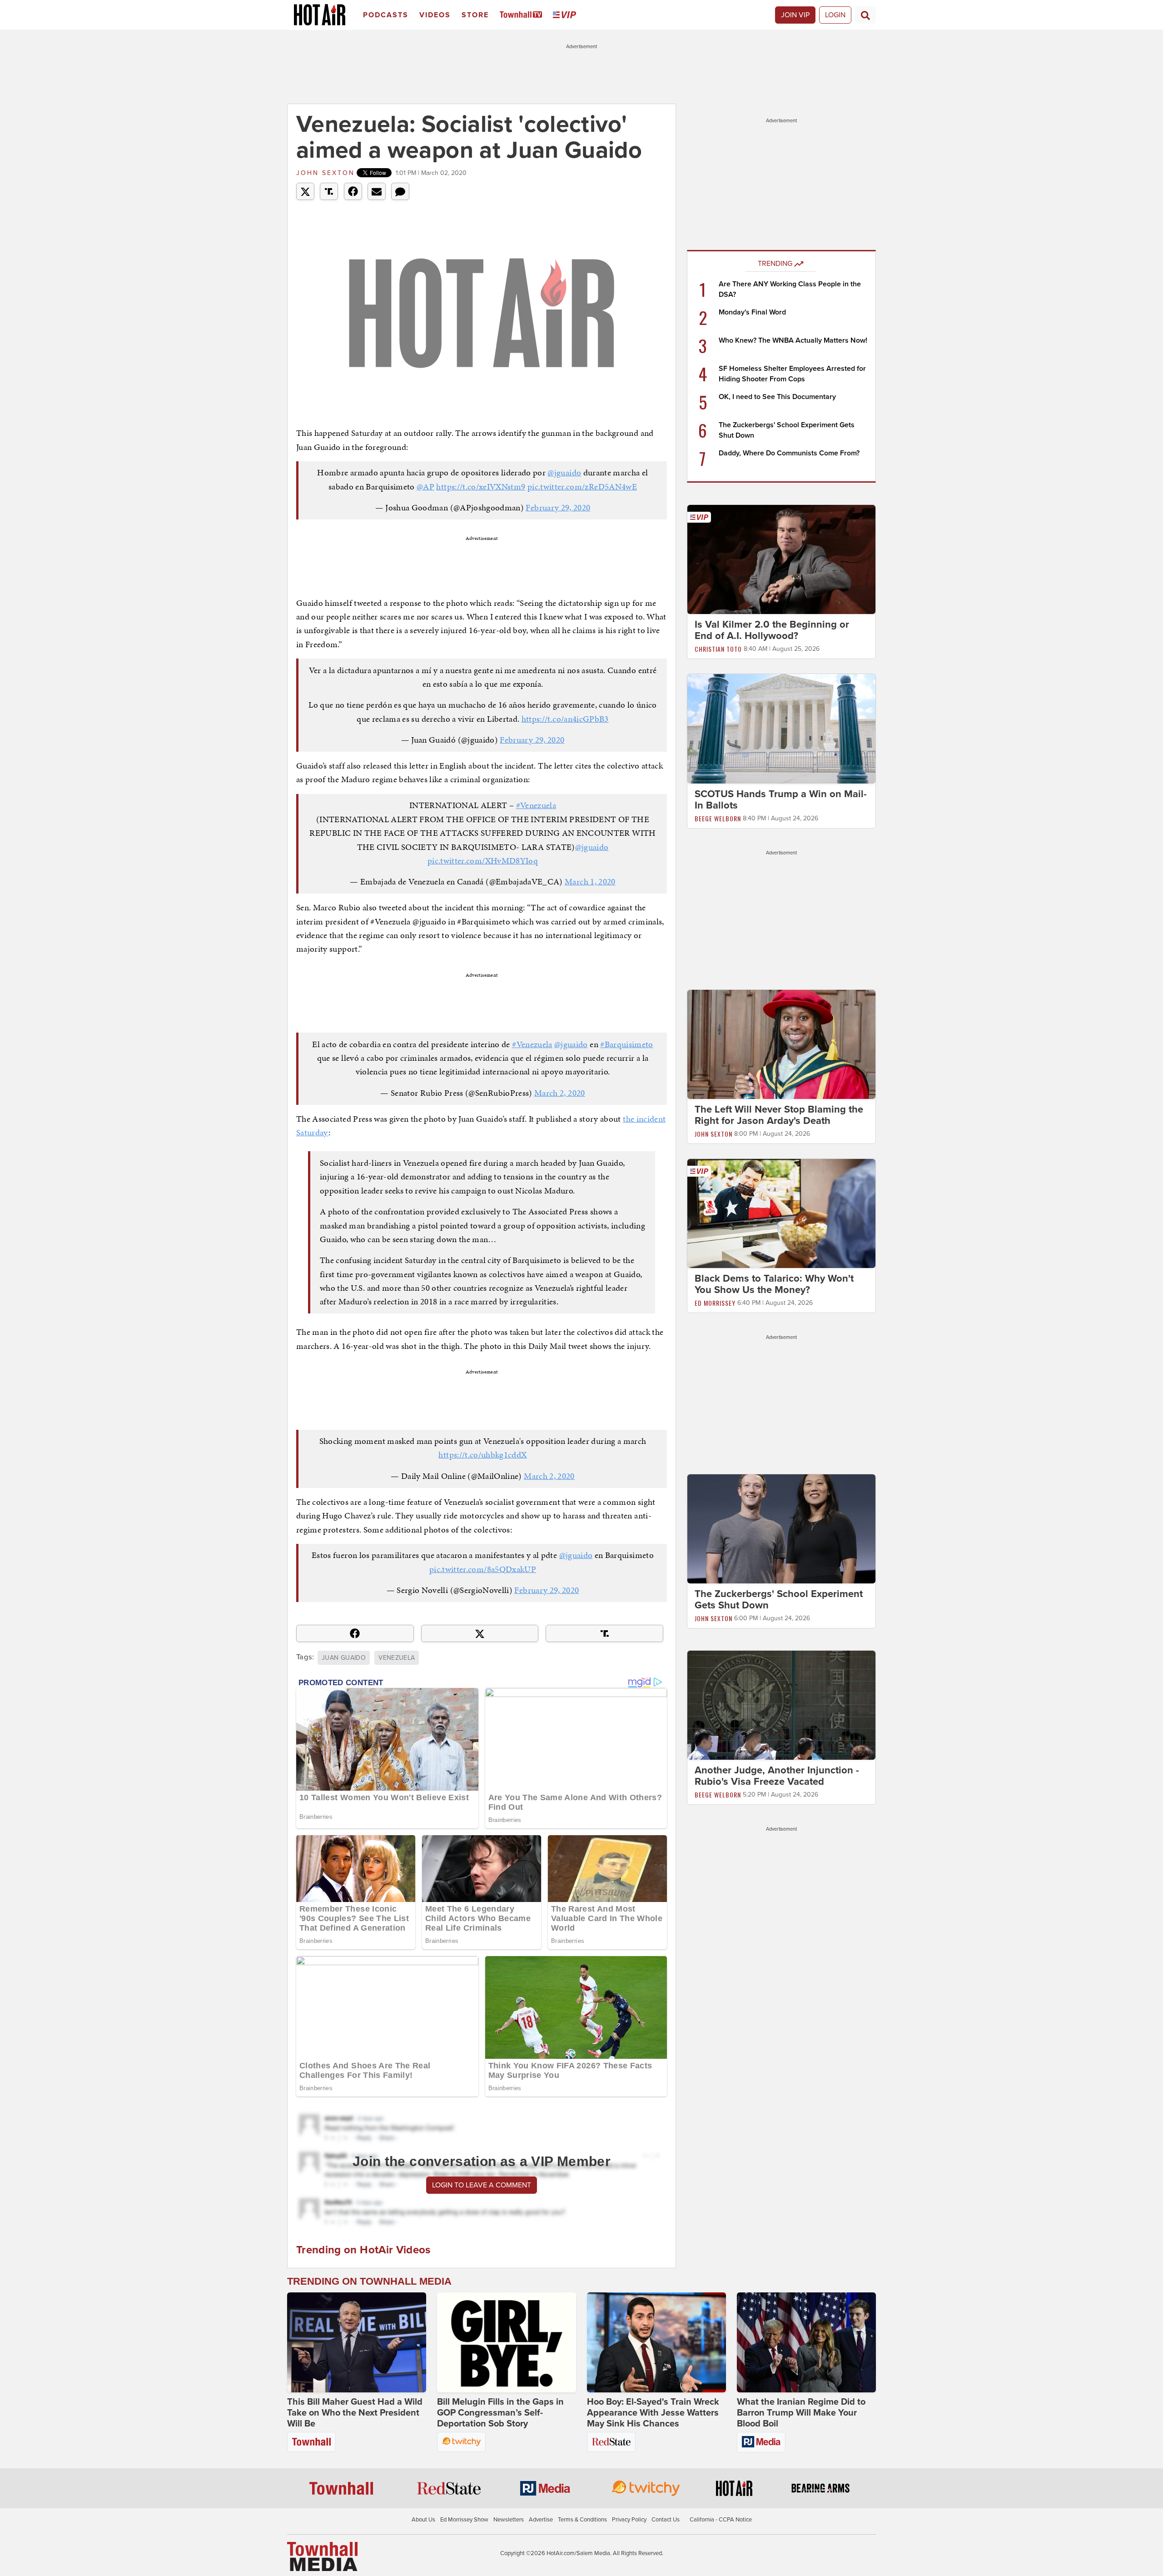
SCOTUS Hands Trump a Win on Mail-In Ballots (781, 800)
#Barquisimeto (627, 1044)
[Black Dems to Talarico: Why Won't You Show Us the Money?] (781, 1213)
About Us (423, 2520)
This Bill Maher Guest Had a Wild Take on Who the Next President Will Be (355, 2413)
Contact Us (666, 2520)
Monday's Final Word (752, 312)
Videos (435, 15)
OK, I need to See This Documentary (777, 397)
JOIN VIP (795, 15)
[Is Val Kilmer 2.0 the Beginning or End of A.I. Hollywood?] (781, 559)
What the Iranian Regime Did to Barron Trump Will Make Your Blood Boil (801, 2413)
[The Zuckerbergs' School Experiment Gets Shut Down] (781, 1528)
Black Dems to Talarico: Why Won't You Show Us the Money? (774, 1284)
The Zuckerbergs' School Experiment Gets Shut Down (779, 1600)
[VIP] (566, 15)
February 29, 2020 (558, 507)
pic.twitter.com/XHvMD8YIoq (483, 861)
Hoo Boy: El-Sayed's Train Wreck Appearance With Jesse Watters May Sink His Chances (653, 2413)
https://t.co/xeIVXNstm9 (481, 487)
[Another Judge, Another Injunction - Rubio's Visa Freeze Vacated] (781, 1705)
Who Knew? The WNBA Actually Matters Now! (793, 340)
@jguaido (564, 472)
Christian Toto (718, 649)
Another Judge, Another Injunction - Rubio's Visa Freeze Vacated (777, 1776)
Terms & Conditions (582, 2520)
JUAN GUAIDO (344, 1658)
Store (475, 15)
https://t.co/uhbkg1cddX (482, 1455)
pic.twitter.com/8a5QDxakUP (483, 1569)
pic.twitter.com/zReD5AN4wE (582, 487)
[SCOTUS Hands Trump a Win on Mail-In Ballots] (781, 728)
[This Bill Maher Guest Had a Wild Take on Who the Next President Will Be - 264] (357, 2342)
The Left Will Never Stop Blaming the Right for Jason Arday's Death (779, 1115)
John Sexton (326, 173)
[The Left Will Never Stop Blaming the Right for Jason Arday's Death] (781, 1044)
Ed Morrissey (715, 1303)
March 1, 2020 (590, 881)
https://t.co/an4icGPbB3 (565, 719)
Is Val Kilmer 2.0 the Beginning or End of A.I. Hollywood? (772, 630)
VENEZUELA (397, 1658)
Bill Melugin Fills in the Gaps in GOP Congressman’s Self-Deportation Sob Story (500, 2413)
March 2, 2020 (560, 1093)
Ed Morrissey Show (464, 2520)
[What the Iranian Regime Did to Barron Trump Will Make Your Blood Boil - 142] (806, 2342)
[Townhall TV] (523, 15)
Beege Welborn (718, 818)
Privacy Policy (629, 2520)
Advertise (541, 2520)
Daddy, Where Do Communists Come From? (789, 453)
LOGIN (835, 15)
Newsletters (509, 2520)
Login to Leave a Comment (482, 2185)
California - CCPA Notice (721, 2520)
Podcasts (386, 15)
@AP (425, 487)
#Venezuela (536, 805)
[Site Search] (865, 15)
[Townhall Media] (322, 2556)
